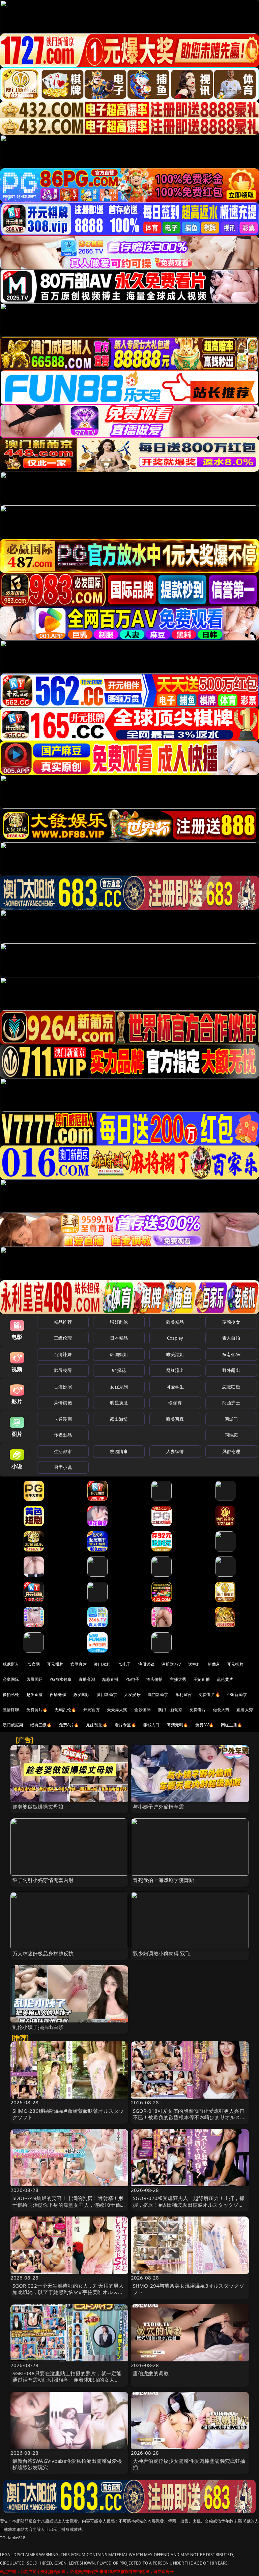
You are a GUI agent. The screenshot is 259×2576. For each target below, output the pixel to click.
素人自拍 (231, 1338)
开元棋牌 (55, 1664)
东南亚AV (231, 1354)
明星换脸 (119, 1403)
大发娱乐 (132, 1694)
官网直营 (79, 1664)
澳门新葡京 (107, 1694)
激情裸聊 (11, 1710)
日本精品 (119, 1338)
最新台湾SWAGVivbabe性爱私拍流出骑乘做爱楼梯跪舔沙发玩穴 (67, 2464)
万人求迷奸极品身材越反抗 (43, 1953)
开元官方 (92, 1710)
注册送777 (171, 1664)
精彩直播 (110, 1679)
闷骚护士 (231, 1403)
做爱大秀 (221, 1710)
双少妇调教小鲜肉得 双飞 (162, 1953)
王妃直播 (202, 1679)
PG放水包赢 (61, 1679)
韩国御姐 (119, 1354)
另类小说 (63, 1467)
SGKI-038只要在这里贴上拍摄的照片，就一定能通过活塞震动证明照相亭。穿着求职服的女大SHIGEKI (67, 2380)
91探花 (119, 1370)
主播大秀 (178, 1679)
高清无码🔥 (177, 1725)
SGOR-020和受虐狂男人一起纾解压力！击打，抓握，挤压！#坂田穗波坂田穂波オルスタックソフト (189, 2204)
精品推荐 (63, 1322)
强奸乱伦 (119, 1322)
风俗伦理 (231, 1451)
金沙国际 (142, 1710)
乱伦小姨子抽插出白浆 (38, 2027)
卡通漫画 (63, 1419)
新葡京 (214, 1664)
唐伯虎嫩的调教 (151, 2373)
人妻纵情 (175, 1451)
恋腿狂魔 (231, 1387)
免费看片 (198, 1710)
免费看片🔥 (209, 1694)
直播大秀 (245, 1710)
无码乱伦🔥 (65, 1710)
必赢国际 (11, 1679)
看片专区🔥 (125, 1725)
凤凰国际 (35, 1679)
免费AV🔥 (205, 1725)
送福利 (194, 1664)
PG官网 (33, 1664)
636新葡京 (237, 1694)
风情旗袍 (63, 1403)
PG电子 (124, 1664)
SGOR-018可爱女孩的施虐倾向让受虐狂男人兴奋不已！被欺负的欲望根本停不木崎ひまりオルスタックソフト (189, 2117)
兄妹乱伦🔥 (97, 1725)
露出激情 (119, 1419)
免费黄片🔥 (37, 1710)
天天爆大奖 (117, 1710)
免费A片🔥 (69, 1725)
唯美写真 (175, 1419)
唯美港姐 (175, 1354)
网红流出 (175, 1370)
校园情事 (119, 1451)
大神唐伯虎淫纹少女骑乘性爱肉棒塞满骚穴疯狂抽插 (189, 2464)
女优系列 (119, 1387)
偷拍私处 (11, 1694)
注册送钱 (147, 1664)
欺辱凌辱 (63, 1370)
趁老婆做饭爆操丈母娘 (38, 1807)
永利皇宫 (184, 1694)
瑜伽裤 (175, 1403)
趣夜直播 (35, 1694)
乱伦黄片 (225, 1679)
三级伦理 (63, 1338)
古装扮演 (63, 1387)
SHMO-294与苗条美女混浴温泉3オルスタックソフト (189, 2289)
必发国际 (81, 1694)
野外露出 (231, 1370)
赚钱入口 (152, 1725)
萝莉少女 (231, 1322)
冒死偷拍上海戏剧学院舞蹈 (164, 1880)
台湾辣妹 (63, 1354)
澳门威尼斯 (13, 1725)
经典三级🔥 (41, 1725)
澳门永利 (102, 1664)
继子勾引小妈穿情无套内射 (43, 1880)
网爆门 (231, 1419)
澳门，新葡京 (170, 1710)
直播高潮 (87, 1679)
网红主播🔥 (232, 1725)
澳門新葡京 (158, 1694)
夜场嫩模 (58, 1694)
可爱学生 (175, 1387)
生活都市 (63, 1451)
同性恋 (231, 1435)
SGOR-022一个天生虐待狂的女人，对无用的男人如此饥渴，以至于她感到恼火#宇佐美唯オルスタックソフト (68, 2292)
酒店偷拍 (155, 1679)
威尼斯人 (11, 1664)
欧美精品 (175, 1322)
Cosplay (175, 1338)
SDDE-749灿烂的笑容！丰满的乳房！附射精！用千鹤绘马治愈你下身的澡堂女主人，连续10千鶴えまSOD (69, 2204)
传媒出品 (63, 1435)
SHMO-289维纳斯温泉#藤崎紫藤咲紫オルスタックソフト (68, 2114)
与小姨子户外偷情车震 (159, 1807)
